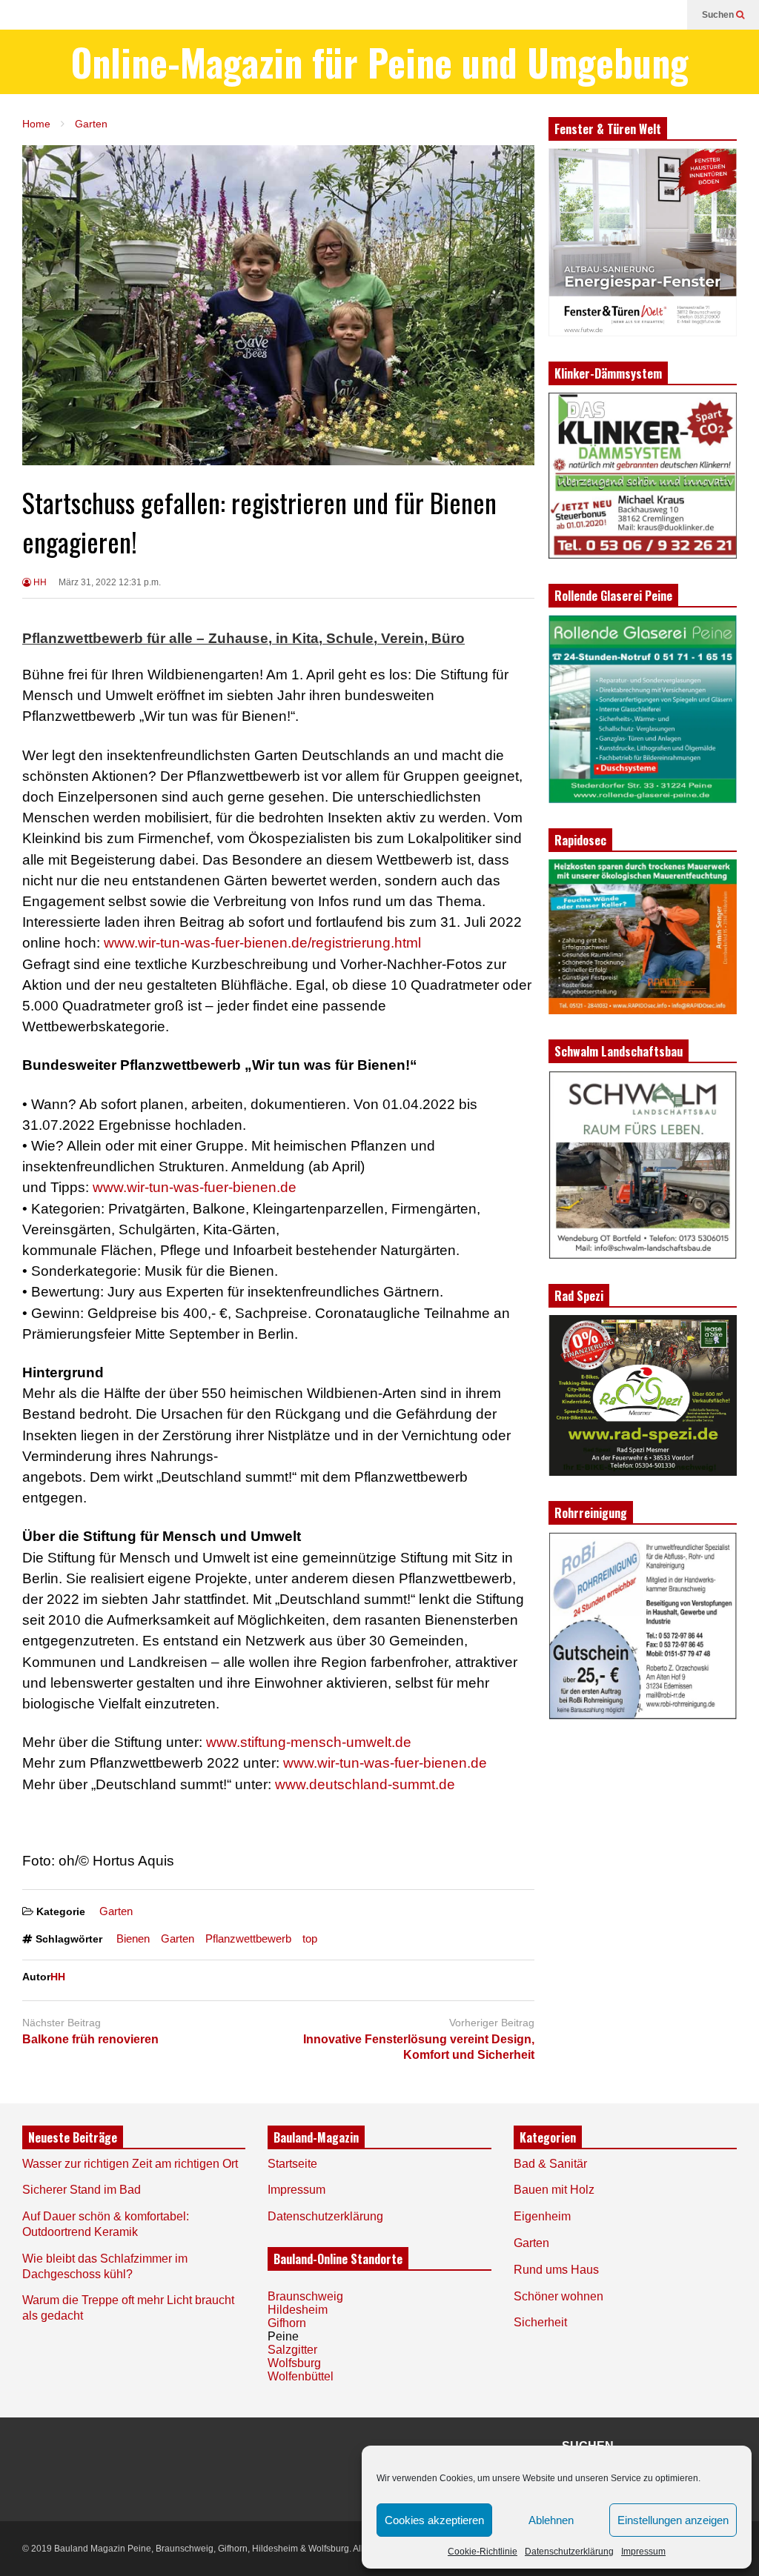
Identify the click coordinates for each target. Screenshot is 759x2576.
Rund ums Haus (556, 2270)
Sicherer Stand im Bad (82, 2190)
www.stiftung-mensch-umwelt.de (309, 1742)
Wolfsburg (294, 2363)
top (310, 1938)
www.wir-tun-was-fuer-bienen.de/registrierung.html (262, 943)
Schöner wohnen (559, 2296)
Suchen (719, 15)
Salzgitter (292, 2350)
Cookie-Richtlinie (483, 2552)
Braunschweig (305, 2296)
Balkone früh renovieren (90, 2039)
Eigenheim (542, 2216)
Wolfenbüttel (301, 2376)
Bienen (133, 1938)
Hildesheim (298, 2310)
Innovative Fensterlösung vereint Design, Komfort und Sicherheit (419, 2047)
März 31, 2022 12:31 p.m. (110, 582)
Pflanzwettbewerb (248, 1938)
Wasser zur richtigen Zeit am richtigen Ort (130, 2164)
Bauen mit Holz (554, 2190)
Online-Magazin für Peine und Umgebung (380, 62)
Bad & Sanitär (550, 2164)
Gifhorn (287, 2323)
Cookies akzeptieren (434, 2520)
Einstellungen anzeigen (673, 2520)
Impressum (643, 2552)
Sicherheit (540, 2322)
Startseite (292, 2164)
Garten (116, 1911)
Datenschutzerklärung (569, 2552)
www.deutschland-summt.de (365, 1784)
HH (39, 582)
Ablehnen (551, 2520)
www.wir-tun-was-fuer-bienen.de (195, 1187)
